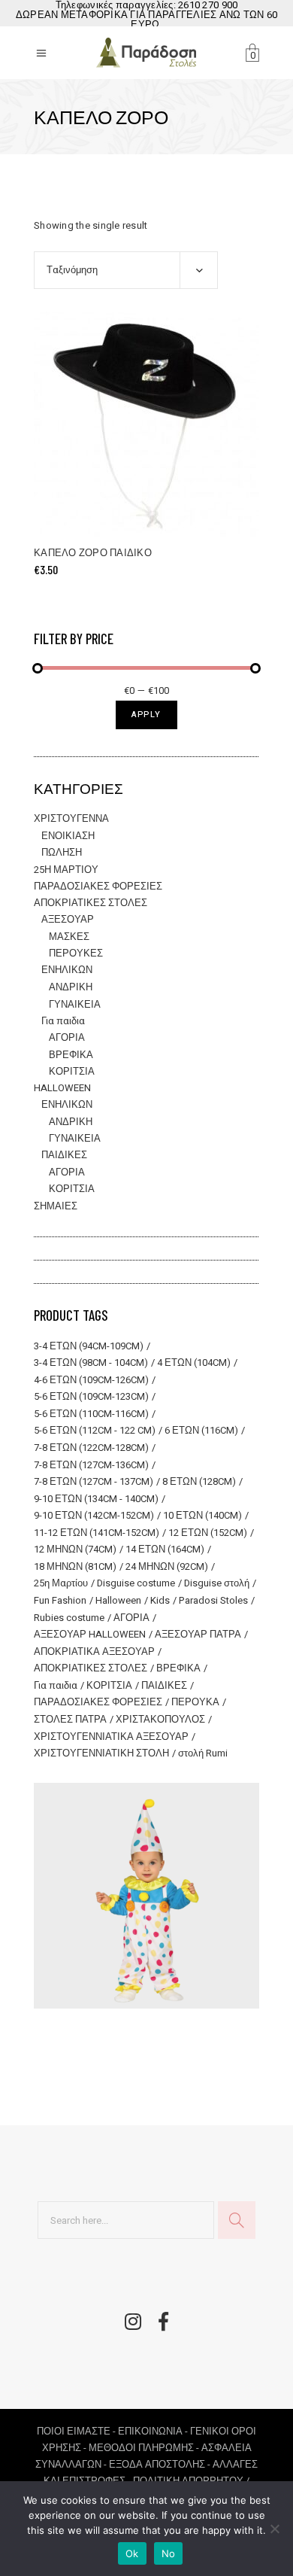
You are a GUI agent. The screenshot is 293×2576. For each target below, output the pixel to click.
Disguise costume (136, 1583)
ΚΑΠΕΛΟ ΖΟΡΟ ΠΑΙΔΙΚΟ (93, 553)
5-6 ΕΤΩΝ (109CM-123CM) (91, 1396)
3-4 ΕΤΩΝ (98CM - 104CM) (91, 1363)
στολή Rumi (203, 1753)
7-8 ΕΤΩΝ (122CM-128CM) (91, 1448)
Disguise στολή (217, 1583)
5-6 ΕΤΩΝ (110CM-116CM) (91, 1414)
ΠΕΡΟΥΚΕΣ (76, 953)
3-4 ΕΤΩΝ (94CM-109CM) (89, 1346)
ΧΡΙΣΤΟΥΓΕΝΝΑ (71, 818)
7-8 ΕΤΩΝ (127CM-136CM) (91, 1465)
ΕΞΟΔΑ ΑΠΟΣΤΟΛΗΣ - (161, 2464)
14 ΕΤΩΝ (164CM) (165, 1549)
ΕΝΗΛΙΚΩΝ (67, 970)
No (169, 2553)
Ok (132, 2553)
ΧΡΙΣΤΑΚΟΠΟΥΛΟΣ (160, 1719)
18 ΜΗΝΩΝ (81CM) (75, 1566)
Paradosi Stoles (213, 1600)
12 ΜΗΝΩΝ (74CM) (75, 1549)
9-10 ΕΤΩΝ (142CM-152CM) (94, 1515)
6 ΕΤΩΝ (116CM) (201, 1430)
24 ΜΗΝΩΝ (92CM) (167, 1566)
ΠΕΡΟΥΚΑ (195, 1702)
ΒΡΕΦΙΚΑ (71, 1055)
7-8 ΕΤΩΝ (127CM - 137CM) (94, 1481)
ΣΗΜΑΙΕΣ (56, 1206)
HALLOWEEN (62, 1088)
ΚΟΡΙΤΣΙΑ (72, 1071)
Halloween (118, 1600)
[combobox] (126, 270)
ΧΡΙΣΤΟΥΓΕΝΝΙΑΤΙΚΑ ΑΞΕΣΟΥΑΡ (111, 1737)
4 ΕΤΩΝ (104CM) (194, 1363)
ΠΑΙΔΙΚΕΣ (64, 1155)
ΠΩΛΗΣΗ (62, 852)
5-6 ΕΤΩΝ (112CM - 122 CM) (95, 1430)
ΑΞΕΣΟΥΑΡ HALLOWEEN (90, 1634)
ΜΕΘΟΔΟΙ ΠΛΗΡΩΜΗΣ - (145, 2448)
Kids (160, 1600)
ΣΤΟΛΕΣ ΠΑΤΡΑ (70, 1719)
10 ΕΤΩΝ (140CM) (202, 1515)
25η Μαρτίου (61, 1583)
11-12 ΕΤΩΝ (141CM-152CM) (97, 1533)
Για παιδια (63, 1021)
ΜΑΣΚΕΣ (69, 937)
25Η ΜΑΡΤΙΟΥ (66, 870)
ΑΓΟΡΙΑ (67, 1037)
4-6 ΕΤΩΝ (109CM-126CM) (91, 1380)
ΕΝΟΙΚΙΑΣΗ (68, 836)
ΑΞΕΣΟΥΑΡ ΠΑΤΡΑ (198, 1634)
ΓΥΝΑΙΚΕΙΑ (75, 1004)
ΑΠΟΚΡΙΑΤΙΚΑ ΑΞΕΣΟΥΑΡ (94, 1651)
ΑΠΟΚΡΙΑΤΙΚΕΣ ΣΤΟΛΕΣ (91, 903)
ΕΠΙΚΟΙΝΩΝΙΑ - (154, 2431)
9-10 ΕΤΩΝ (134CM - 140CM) (96, 1499)
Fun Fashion (60, 1600)
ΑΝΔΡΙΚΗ (71, 987)
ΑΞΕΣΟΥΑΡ (68, 919)
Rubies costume (69, 1618)
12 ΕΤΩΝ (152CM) (208, 1533)
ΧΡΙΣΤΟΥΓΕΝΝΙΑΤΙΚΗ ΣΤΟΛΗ (101, 1753)
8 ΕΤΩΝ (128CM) (199, 1481)
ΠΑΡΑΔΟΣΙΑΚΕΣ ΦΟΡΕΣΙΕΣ (98, 886)
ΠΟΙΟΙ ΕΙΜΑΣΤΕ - (77, 2431)
